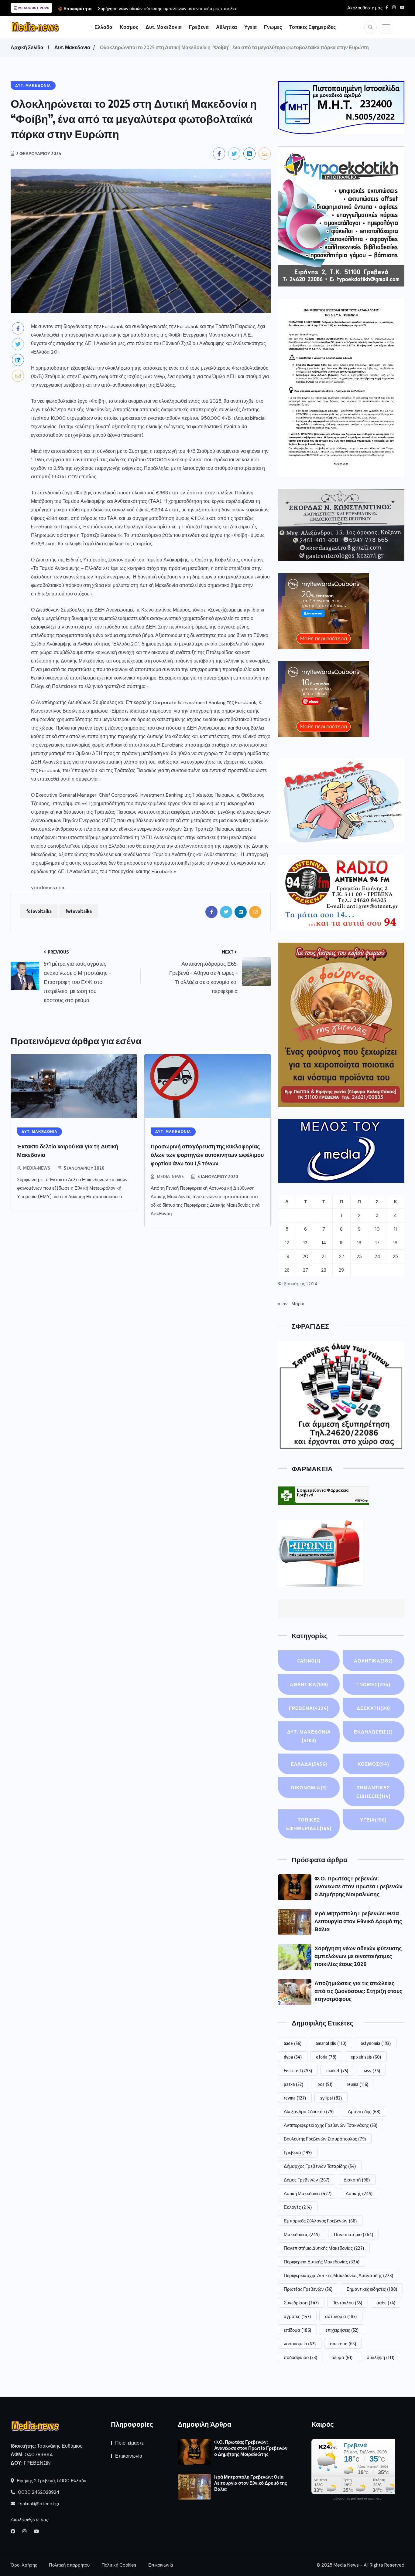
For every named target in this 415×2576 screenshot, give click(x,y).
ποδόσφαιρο (300, 2357)
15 (341, 1243)
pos (325, 2084)
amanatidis (331, 2043)
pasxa (293, 2084)
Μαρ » (298, 1304)
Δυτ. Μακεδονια (164, 27)
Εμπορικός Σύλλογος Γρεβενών (320, 2221)
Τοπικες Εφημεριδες (312, 27)
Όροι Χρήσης (24, 2565)
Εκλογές (298, 2207)
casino (309, 1661)
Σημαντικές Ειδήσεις (374, 1792)
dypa (293, 2057)
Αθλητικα (226, 27)
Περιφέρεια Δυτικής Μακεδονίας (322, 2262)
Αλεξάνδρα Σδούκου (309, 2111)
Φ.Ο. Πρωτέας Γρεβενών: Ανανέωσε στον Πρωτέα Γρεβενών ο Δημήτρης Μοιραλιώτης (358, 1886)
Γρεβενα (199, 27)
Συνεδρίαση (301, 2303)
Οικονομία (309, 1788)
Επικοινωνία (129, 2456)
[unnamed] (341, 525)
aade (293, 2043)
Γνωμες (273, 27)
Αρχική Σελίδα (27, 47)
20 (305, 1256)
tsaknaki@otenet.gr (38, 2504)
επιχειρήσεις (342, 2330)
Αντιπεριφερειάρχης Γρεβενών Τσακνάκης (331, 2125)
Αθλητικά (309, 1684)
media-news (37, 1168)
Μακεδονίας (302, 2234)
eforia (326, 2057)
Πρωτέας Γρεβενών (308, 2289)
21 (324, 1256)
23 (359, 1256)
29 (341, 1270)
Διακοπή (357, 2180)
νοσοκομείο (300, 2344)
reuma (357, 2084)
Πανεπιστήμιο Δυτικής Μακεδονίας (324, 2248)
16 (359, 1243)
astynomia (376, 2043)
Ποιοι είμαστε (129, 2443)
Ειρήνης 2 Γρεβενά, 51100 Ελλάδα (51, 2481)
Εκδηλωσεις (373, 1732)
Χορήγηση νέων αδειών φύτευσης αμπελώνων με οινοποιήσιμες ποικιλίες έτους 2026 (358, 1956)
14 (324, 1243)
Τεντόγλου (348, 2303)
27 (305, 1270)
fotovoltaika (39, 911)
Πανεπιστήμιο (353, 2234)
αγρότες (297, 2316)
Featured (298, 2070)
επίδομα (297, 2330)
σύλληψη (381, 2357)
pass (371, 2070)
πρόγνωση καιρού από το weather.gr (357, 2499)
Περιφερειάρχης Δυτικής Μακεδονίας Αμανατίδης (338, 2275)
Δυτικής (359, 2193)
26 (287, 1270)
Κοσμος (129, 27)
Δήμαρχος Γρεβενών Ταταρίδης (320, 2166)
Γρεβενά (298, 2152)
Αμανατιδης (364, 2111)
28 (324, 1270)
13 (305, 1243)
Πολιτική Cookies (119, 2565)
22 (341, 1256)
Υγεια (250, 27)
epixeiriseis (366, 2057)
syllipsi (331, 2098)
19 (287, 1256)
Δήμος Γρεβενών (307, 2180)
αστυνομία (341, 2316)
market (337, 2070)
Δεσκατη (373, 1708)
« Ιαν (283, 1304)
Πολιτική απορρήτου (69, 2565)
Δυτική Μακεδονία (308, 2193)
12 (287, 1243)
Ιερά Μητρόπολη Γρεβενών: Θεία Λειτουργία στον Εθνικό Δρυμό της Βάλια (358, 1921)
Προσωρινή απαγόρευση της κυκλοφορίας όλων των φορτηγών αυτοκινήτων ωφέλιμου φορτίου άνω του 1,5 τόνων (207, 1155)
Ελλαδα (103, 27)
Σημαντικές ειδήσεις (372, 2289)
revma (295, 2098)
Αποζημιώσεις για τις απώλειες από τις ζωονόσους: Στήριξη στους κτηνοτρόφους (358, 1991)
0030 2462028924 (38, 2492)
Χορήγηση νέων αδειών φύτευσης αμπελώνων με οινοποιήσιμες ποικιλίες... (169, 8)
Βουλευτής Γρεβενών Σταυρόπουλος (325, 2139)
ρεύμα (342, 2357)
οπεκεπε (343, 2344)
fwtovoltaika (79, 911)
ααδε (386, 2303)
